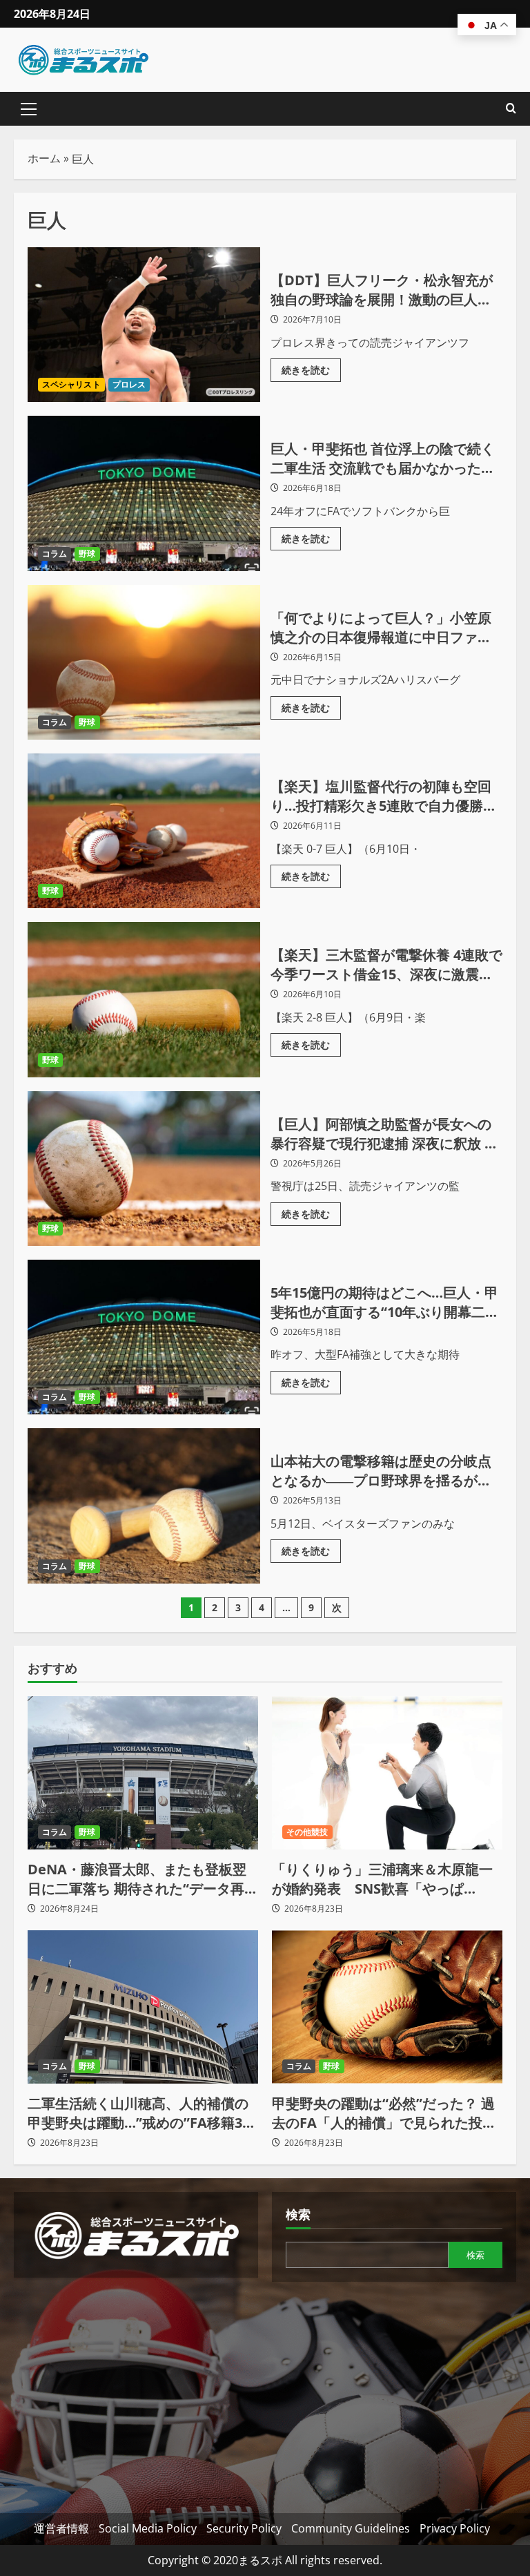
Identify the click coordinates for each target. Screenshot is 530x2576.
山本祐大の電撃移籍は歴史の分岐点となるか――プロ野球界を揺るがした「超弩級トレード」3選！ (144, 1506)
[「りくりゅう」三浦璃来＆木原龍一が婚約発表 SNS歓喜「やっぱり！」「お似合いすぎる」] (387, 1773)
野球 (87, 554)
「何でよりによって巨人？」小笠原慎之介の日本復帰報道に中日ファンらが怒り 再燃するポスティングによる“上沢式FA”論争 (144, 662)
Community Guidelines (351, 2528)
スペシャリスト (71, 384)
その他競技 (307, 1832)
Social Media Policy (148, 2528)
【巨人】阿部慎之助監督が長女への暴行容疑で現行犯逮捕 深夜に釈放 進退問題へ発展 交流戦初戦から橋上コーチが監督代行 (144, 1169)
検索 (298, 2214)
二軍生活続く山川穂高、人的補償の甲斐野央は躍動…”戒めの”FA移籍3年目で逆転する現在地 (142, 2113)
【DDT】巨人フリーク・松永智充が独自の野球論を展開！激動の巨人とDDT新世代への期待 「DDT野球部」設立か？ (144, 325)
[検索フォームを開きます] (511, 109)
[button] (29, 109)
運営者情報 (61, 2528)
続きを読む (311, 367)
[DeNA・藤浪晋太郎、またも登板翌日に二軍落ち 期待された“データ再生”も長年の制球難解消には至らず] (143, 1773)
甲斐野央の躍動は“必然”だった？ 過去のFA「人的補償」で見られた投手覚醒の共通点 (384, 2113)
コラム (55, 554)
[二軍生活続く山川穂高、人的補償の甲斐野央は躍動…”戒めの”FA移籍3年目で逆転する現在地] (143, 2007)
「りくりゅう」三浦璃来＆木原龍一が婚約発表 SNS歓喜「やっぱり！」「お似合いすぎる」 (382, 1879)
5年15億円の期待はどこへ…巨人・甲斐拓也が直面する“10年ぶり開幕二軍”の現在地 (144, 1337)
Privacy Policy (455, 2528)
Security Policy (244, 2528)
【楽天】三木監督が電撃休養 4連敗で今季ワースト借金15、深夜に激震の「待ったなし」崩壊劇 (144, 999)
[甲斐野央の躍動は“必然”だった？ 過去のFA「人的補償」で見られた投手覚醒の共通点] (387, 2007)
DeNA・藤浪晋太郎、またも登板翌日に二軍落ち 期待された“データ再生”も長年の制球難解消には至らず (137, 1879)
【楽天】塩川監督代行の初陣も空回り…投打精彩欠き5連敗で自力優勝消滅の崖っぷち (144, 831)
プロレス (129, 384)
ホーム (44, 158)
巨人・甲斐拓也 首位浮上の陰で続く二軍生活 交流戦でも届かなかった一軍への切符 (144, 493)
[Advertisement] (136, 2388)
